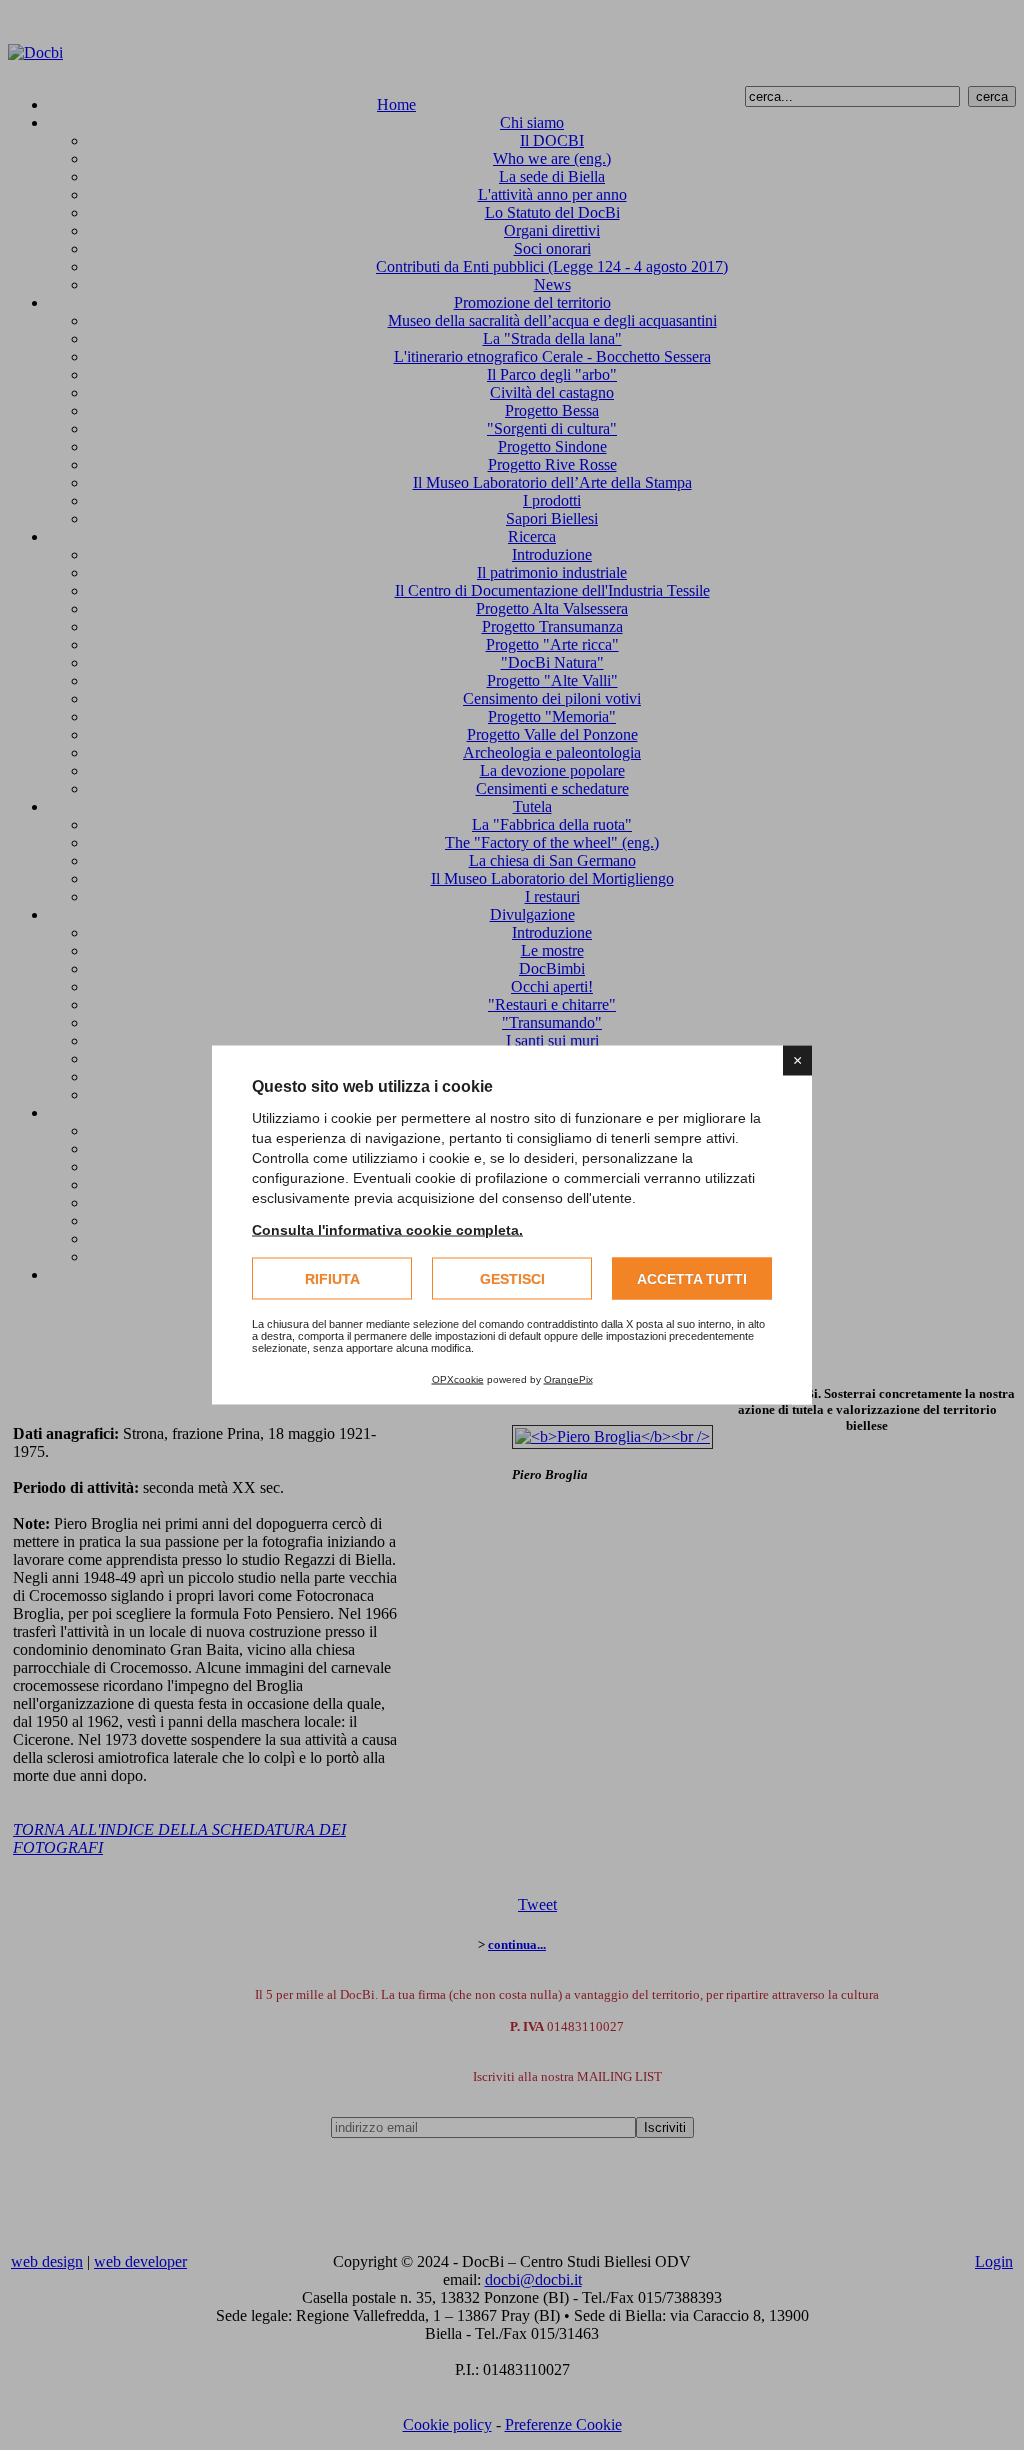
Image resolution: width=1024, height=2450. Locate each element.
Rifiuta (332, 1279)
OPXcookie (458, 1379)
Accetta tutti (692, 1279)
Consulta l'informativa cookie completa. (387, 1230)
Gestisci (512, 1279)
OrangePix (568, 1379)
